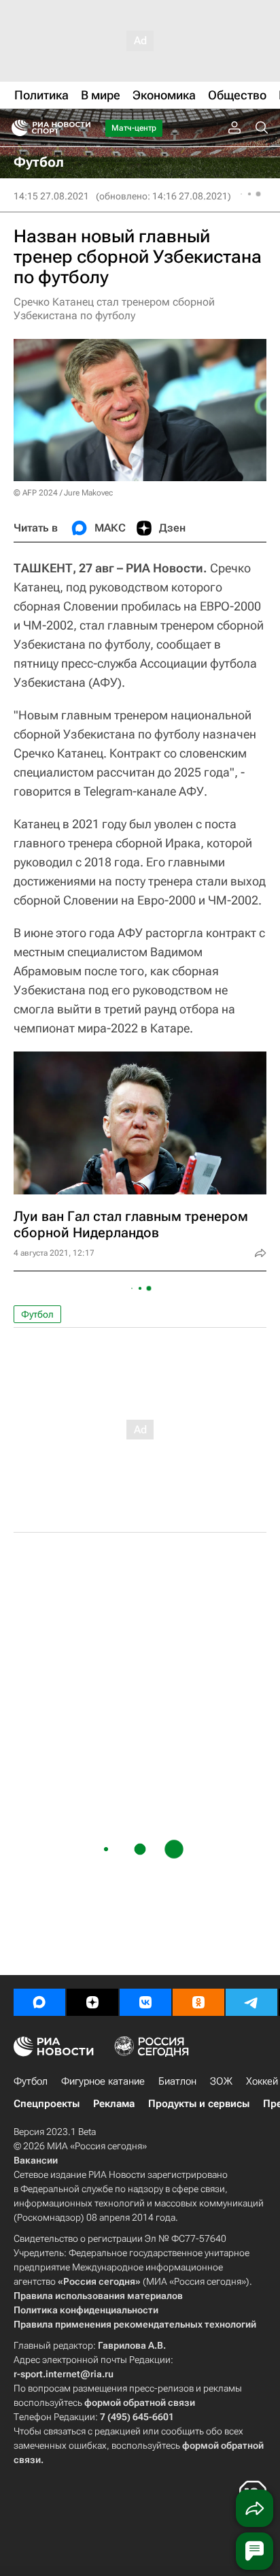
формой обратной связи (140, 2402)
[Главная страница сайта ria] (15, 128)
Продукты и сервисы (199, 2104)
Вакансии (36, 2160)
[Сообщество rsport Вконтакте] (145, 2002)
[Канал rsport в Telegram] (251, 2002)
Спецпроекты (47, 2104)
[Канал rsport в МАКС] (39, 2002)
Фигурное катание (103, 2081)
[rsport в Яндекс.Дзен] (92, 2002)
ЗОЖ (221, 2081)
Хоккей (262, 2081)
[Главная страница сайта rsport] (82, 128)
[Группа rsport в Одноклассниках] (198, 2002)
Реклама (114, 2104)
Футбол (37, 1314)
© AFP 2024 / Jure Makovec (63, 493)
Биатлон (177, 2081)
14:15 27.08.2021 (51, 196)
